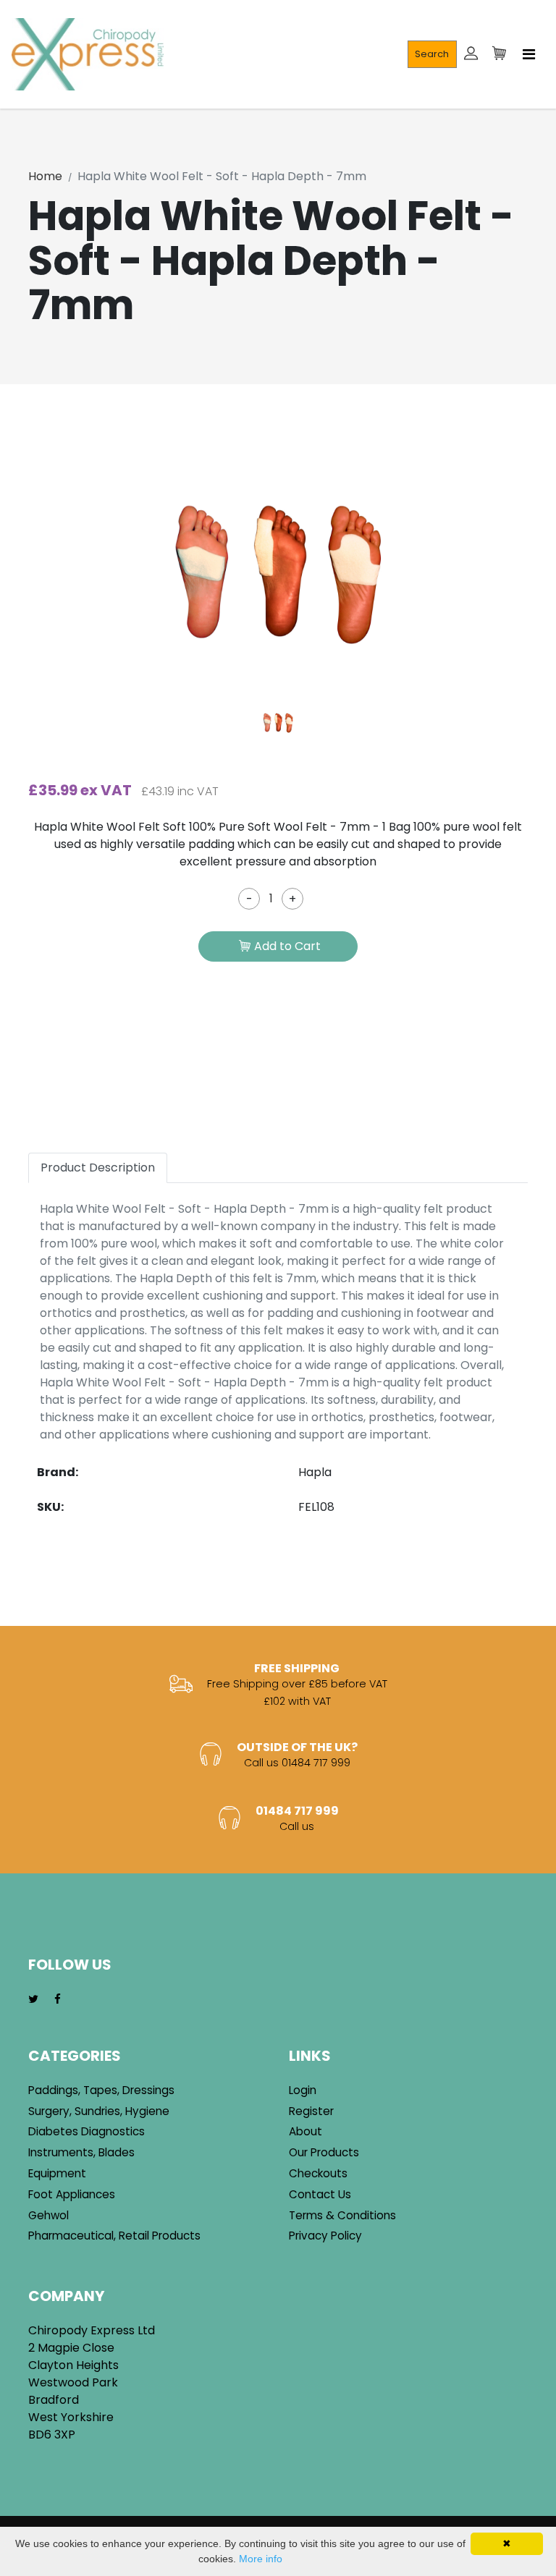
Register (311, 2111)
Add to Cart (287, 946)
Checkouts (318, 2173)
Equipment (57, 2173)
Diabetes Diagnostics (87, 2131)
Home (45, 176)
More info (261, 2559)
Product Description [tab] (98, 1168)
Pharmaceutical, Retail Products (114, 2236)
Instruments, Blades (81, 2152)
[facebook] (58, 2000)
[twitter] (33, 2000)
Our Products (324, 2152)
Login (303, 2090)
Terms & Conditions (342, 2215)
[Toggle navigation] (529, 54)
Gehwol (49, 2215)
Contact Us (320, 2194)
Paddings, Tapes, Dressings (101, 2090)
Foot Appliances (72, 2194)
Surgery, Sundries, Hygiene (99, 2111)
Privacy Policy (325, 2236)
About (306, 2131)
